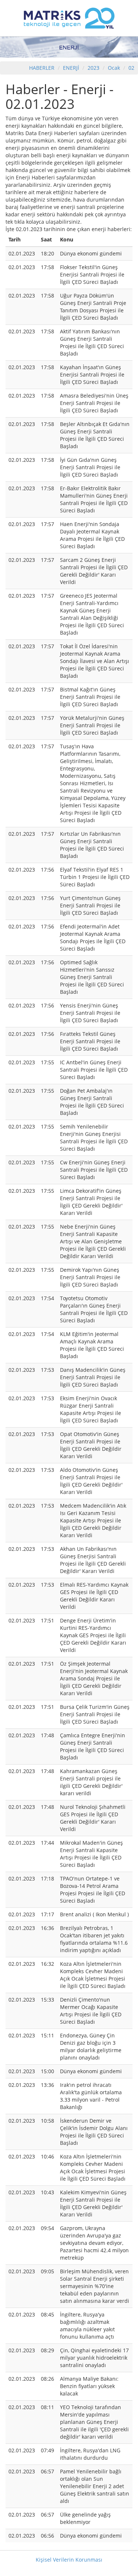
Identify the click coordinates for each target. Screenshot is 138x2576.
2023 (94, 68)
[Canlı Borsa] (69, 18)
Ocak (114, 68)
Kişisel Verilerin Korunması (69, 2560)
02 (131, 68)
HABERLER (42, 68)
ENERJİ (71, 68)
